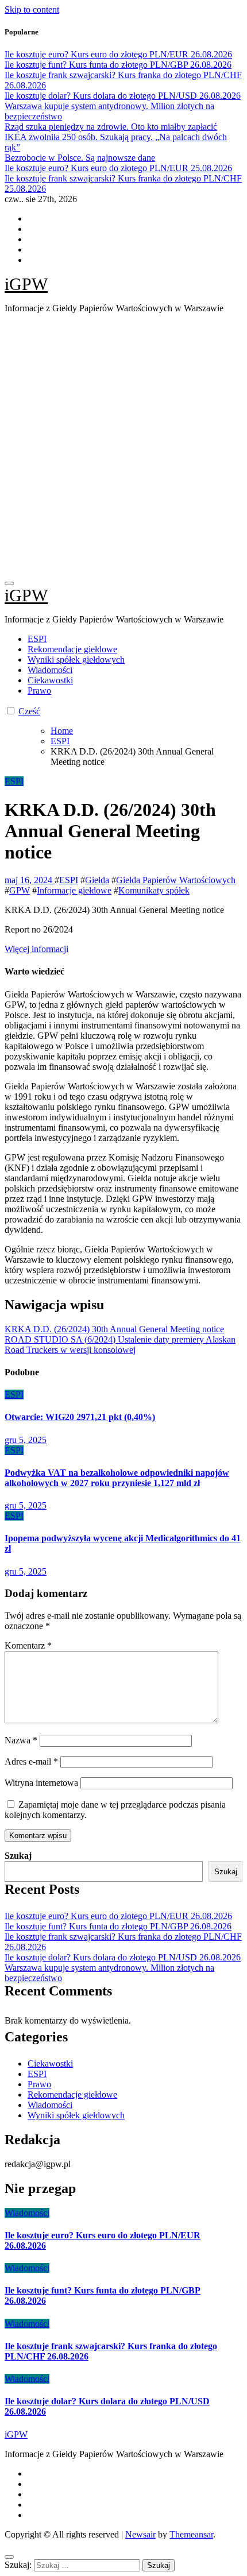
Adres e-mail (31, 1761)
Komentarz (28, 1645)
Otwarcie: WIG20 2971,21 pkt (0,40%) (80, 1417)
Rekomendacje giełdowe (72, 649)
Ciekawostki (50, 680)
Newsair (140, 2534)
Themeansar (191, 2534)
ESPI (37, 639)
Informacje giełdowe (74, 890)
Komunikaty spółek (154, 890)
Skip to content (32, 9)
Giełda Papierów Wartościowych (176, 880)
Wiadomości (50, 670)
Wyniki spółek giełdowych (76, 660)
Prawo (39, 691)
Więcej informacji (36, 949)
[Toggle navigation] (9, 583)
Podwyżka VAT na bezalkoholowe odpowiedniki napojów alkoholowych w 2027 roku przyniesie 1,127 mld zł (117, 1478)
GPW (20, 890)
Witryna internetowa (41, 1783)
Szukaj (18, 1856)
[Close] (9, 2557)
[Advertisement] (123, 446)
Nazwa (21, 1740)
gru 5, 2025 (26, 1440)
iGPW (26, 284)
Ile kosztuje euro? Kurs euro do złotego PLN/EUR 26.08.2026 (118, 1916)
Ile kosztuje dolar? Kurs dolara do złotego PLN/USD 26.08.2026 (123, 1957)
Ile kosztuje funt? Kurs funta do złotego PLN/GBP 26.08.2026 (118, 1926)
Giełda (97, 880)
